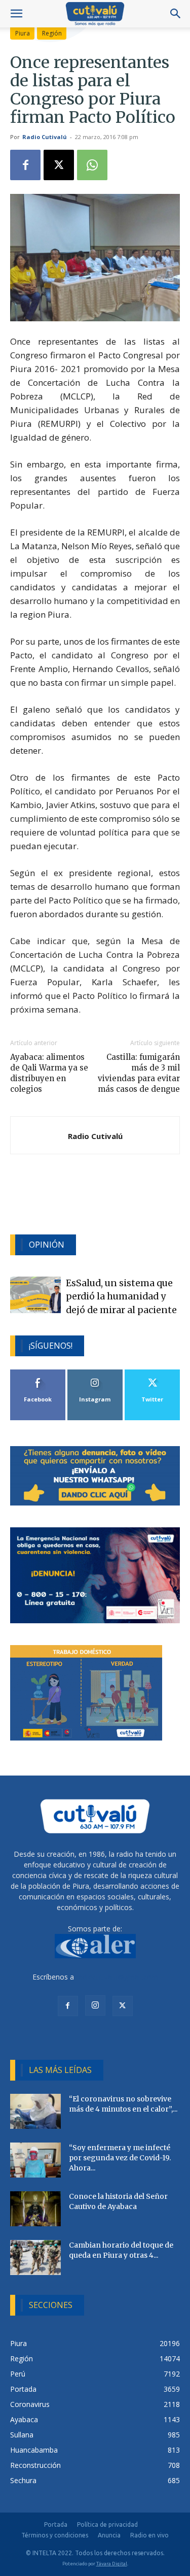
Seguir (95, 1373)
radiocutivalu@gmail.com (117, 1977)
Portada (56, 2524)
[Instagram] (95, 2005)
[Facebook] (25, 165)
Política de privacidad (107, 2524)
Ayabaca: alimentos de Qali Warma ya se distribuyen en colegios (49, 1073)
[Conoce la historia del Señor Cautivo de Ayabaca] (35, 2209)
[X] (59, 165)
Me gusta (38, 1373)
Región (52, 33)
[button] (16, 14)
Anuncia (109, 2535)
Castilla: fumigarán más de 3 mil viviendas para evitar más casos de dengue (139, 1073)
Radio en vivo (149, 2535)
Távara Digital (112, 2564)
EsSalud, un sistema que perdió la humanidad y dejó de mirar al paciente (121, 1297)
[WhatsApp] (92, 165)
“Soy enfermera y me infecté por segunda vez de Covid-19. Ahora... (120, 2158)
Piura (23, 33)
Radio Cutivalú (45, 137)
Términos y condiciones (55, 2535)
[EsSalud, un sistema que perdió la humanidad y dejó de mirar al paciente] (35, 1295)
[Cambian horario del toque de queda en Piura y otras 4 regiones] (35, 2257)
